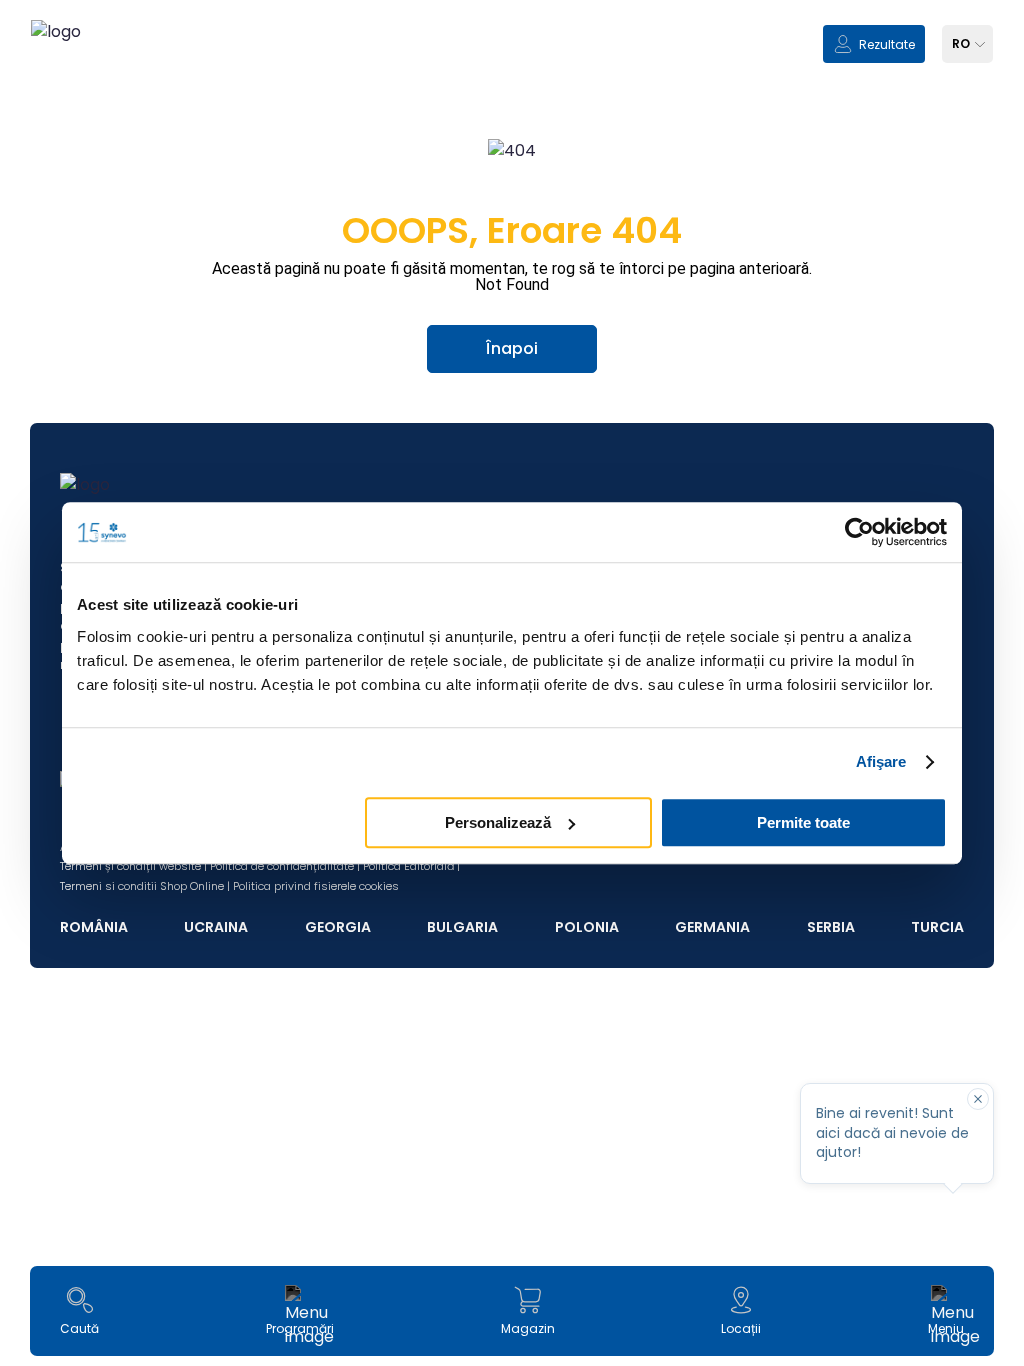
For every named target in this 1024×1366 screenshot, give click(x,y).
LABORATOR (93, 1157)
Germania (712, 927)
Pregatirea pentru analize (512, 1298)
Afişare (881, 761)
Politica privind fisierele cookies (316, 886)
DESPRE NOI (92, 1199)
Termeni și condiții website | (133, 866)
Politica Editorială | (411, 866)
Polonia (587, 927)
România (94, 927)
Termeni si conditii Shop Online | (145, 886)
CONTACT (87, 1242)
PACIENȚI (83, 1114)
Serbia (831, 927)
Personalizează (498, 822)
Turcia (937, 927)
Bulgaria (462, 927)
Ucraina (216, 927)
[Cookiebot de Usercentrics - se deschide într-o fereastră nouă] (859, 532)
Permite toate (803, 822)
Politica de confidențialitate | (285, 866)
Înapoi (512, 348)
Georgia (338, 927)
